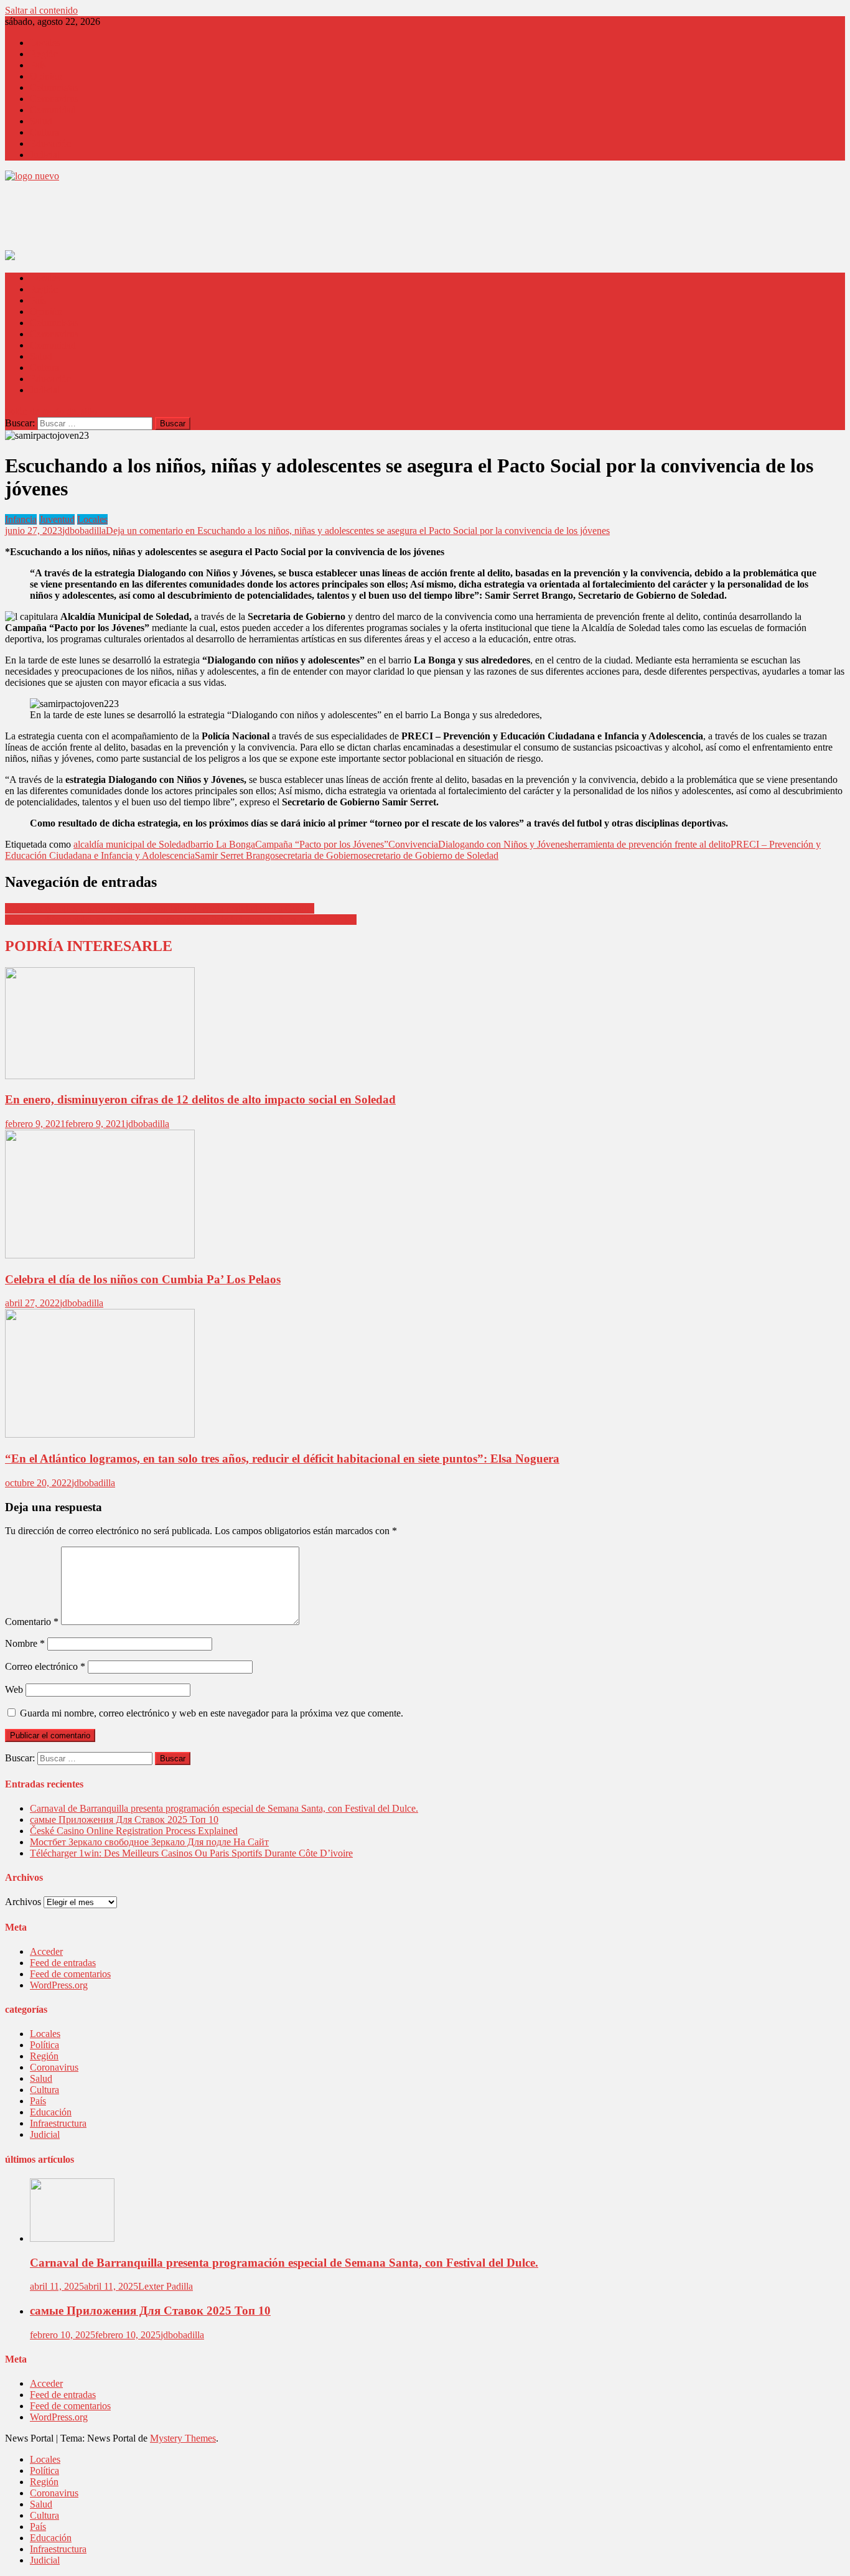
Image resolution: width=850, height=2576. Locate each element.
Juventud (57, 519)
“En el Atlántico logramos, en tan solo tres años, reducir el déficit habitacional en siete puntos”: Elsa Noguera (282, 1459)
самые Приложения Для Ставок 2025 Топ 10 (124, 1820)
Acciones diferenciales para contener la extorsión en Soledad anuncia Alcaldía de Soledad (181, 920)
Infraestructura (58, 2123)
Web (14, 1689)
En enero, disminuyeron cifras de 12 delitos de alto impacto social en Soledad (200, 1099)
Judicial (45, 155)
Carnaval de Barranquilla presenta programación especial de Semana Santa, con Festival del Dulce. (224, 1808)
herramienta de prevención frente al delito (649, 844)
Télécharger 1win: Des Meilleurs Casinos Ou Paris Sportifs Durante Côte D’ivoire (191, 1853)
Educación (51, 143)
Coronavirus (54, 99)
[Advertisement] (231, 220)
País (38, 65)
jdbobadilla (84, 531)
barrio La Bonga (223, 844)
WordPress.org (59, 1985)
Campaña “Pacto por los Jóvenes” (322, 844)
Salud (41, 121)
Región (44, 54)
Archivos (23, 1902)
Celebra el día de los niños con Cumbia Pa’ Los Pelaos (143, 1279)
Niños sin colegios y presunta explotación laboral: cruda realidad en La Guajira (160, 908)
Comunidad (53, 110)
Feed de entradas (63, 1963)
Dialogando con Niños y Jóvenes (503, 844)
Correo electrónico (45, 1666)
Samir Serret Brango (235, 855)
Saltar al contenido (41, 10)
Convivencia (413, 844)
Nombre (25, 1643)
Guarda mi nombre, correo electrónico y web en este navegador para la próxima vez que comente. (212, 1713)
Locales (45, 43)
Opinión (46, 76)
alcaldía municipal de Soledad (132, 844)
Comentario (32, 1622)
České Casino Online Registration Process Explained (134, 1831)
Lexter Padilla (166, 2286)
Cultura (44, 132)
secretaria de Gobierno (319, 855)
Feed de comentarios (70, 1974)
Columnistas (54, 87)
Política (44, 2045)
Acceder (46, 1951)
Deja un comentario (358, 531)
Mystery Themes (183, 2438)
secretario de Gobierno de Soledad (431, 855)
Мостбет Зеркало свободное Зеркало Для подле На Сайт (149, 1842)
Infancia (21, 519)
